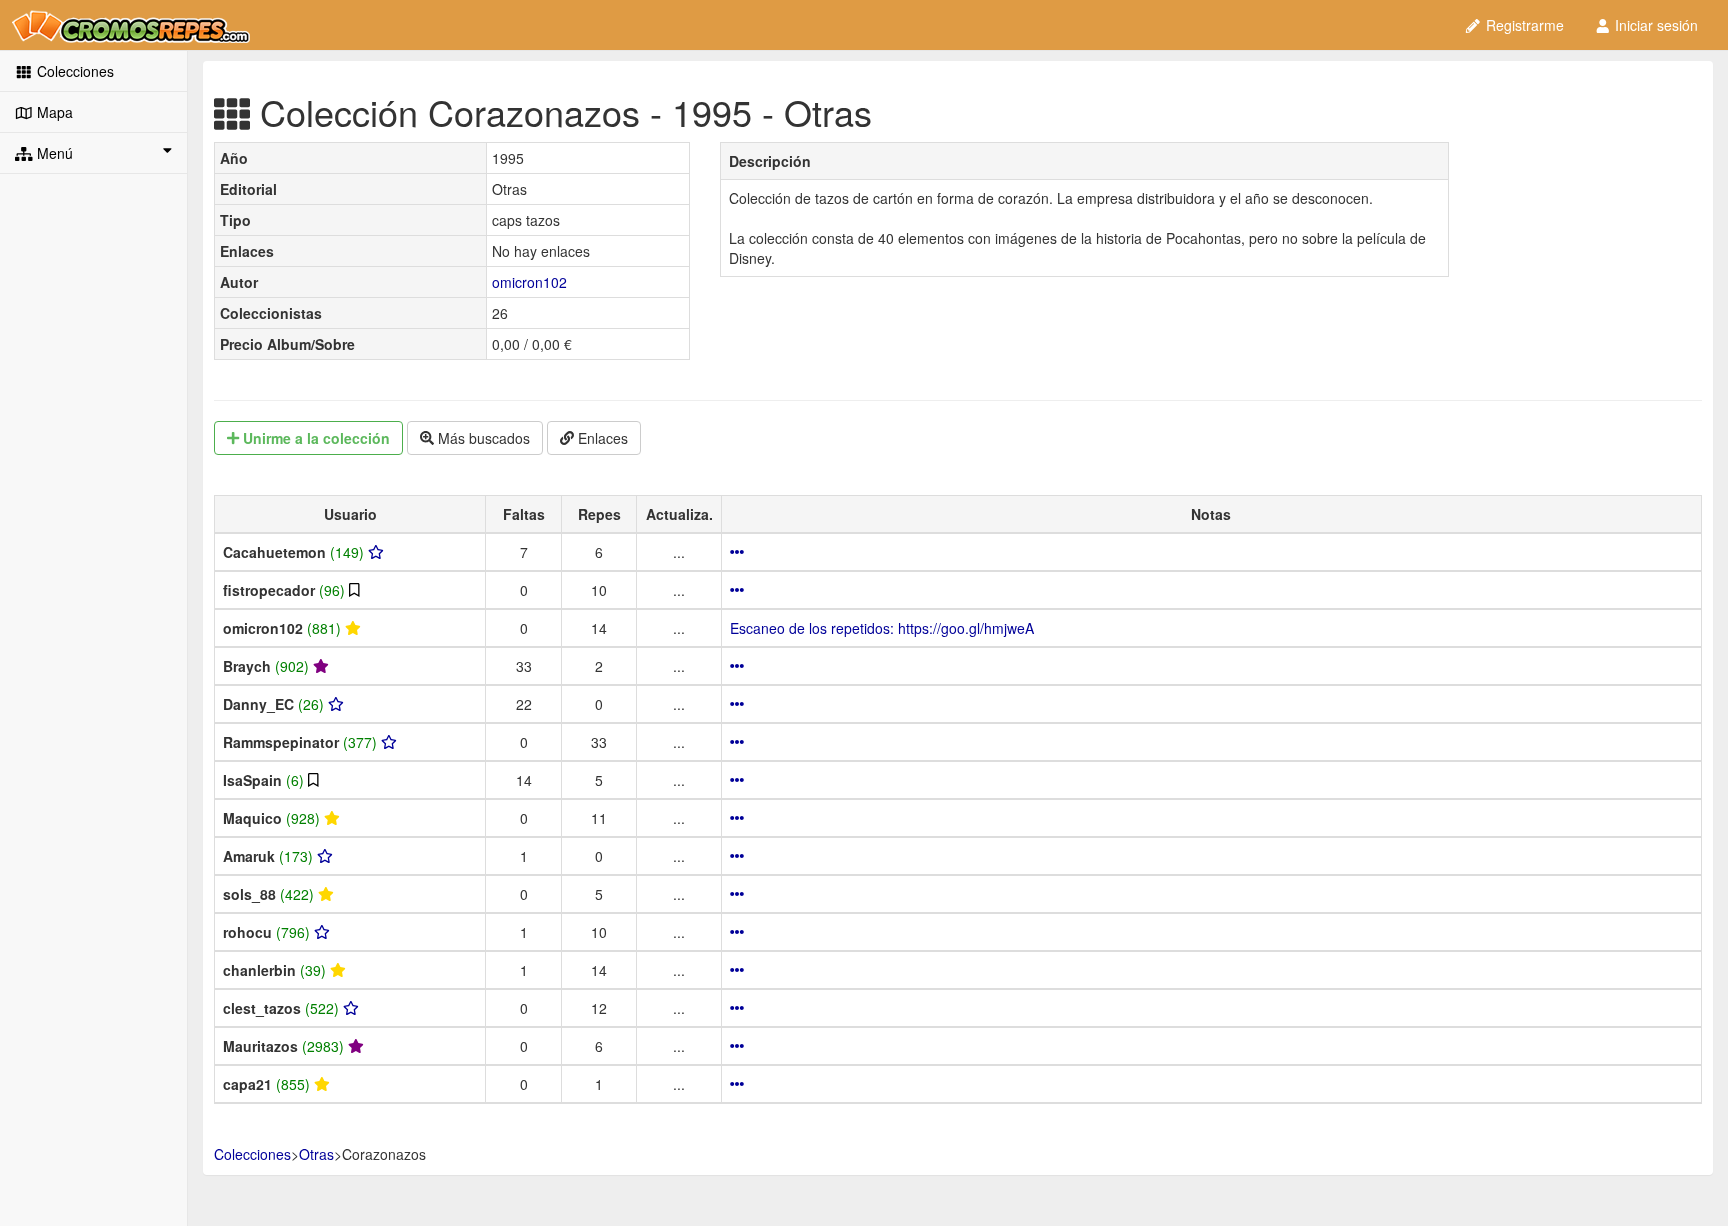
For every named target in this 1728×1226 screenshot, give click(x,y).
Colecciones (73, 71)
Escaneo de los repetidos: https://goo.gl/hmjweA (882, 628)
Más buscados (482, 438)
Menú (53, 153)
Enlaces (601, 438)
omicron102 (529, 282)
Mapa (53, 112)
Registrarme (1523, 25)
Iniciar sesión (1654, 25)
